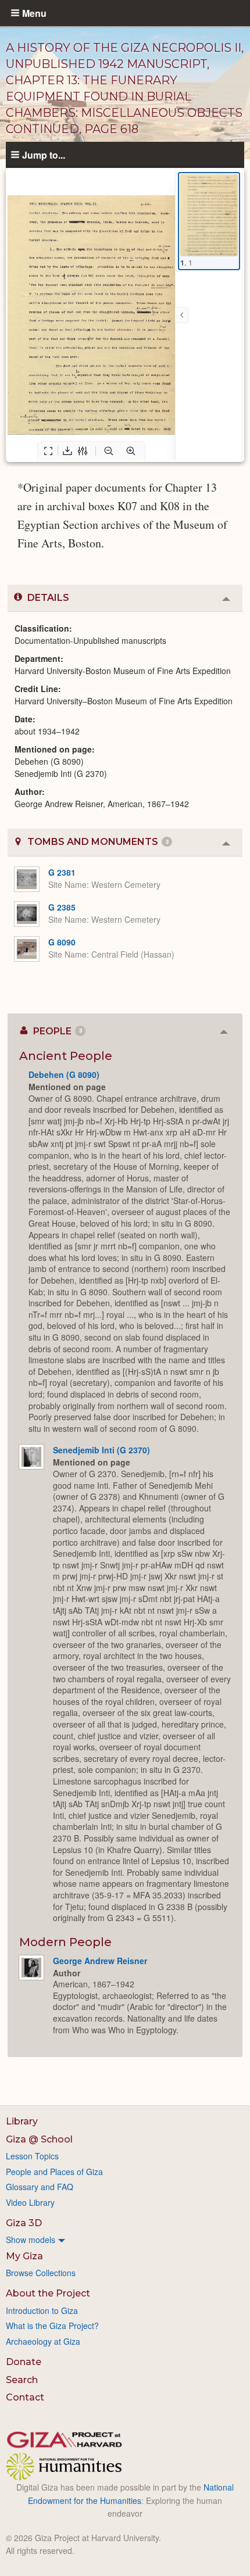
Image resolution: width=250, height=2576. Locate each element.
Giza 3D (24, 2223)
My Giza (24, 2256)
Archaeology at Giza (43, 2341)
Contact (25, 2397)
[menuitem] (125, 2240)
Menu (34, 13)
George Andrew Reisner (100, 1961)
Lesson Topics (32, 2156)
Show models (31, 2240)
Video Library (30, 2202)
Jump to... (44, 155)
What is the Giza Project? (52, 2326)
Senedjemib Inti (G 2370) (101, 1450)
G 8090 (62, 942)
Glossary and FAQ (40, 2187)
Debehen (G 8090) (64, 1074)
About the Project (48, 2293)
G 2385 (62, 907)
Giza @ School (39, 2139)
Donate (24, 2362)
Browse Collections (41, 2273)
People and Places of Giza (54, 2172)
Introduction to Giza (42, 2310)
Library (22, 2121)
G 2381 (62, 872)
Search (22, 2380)
